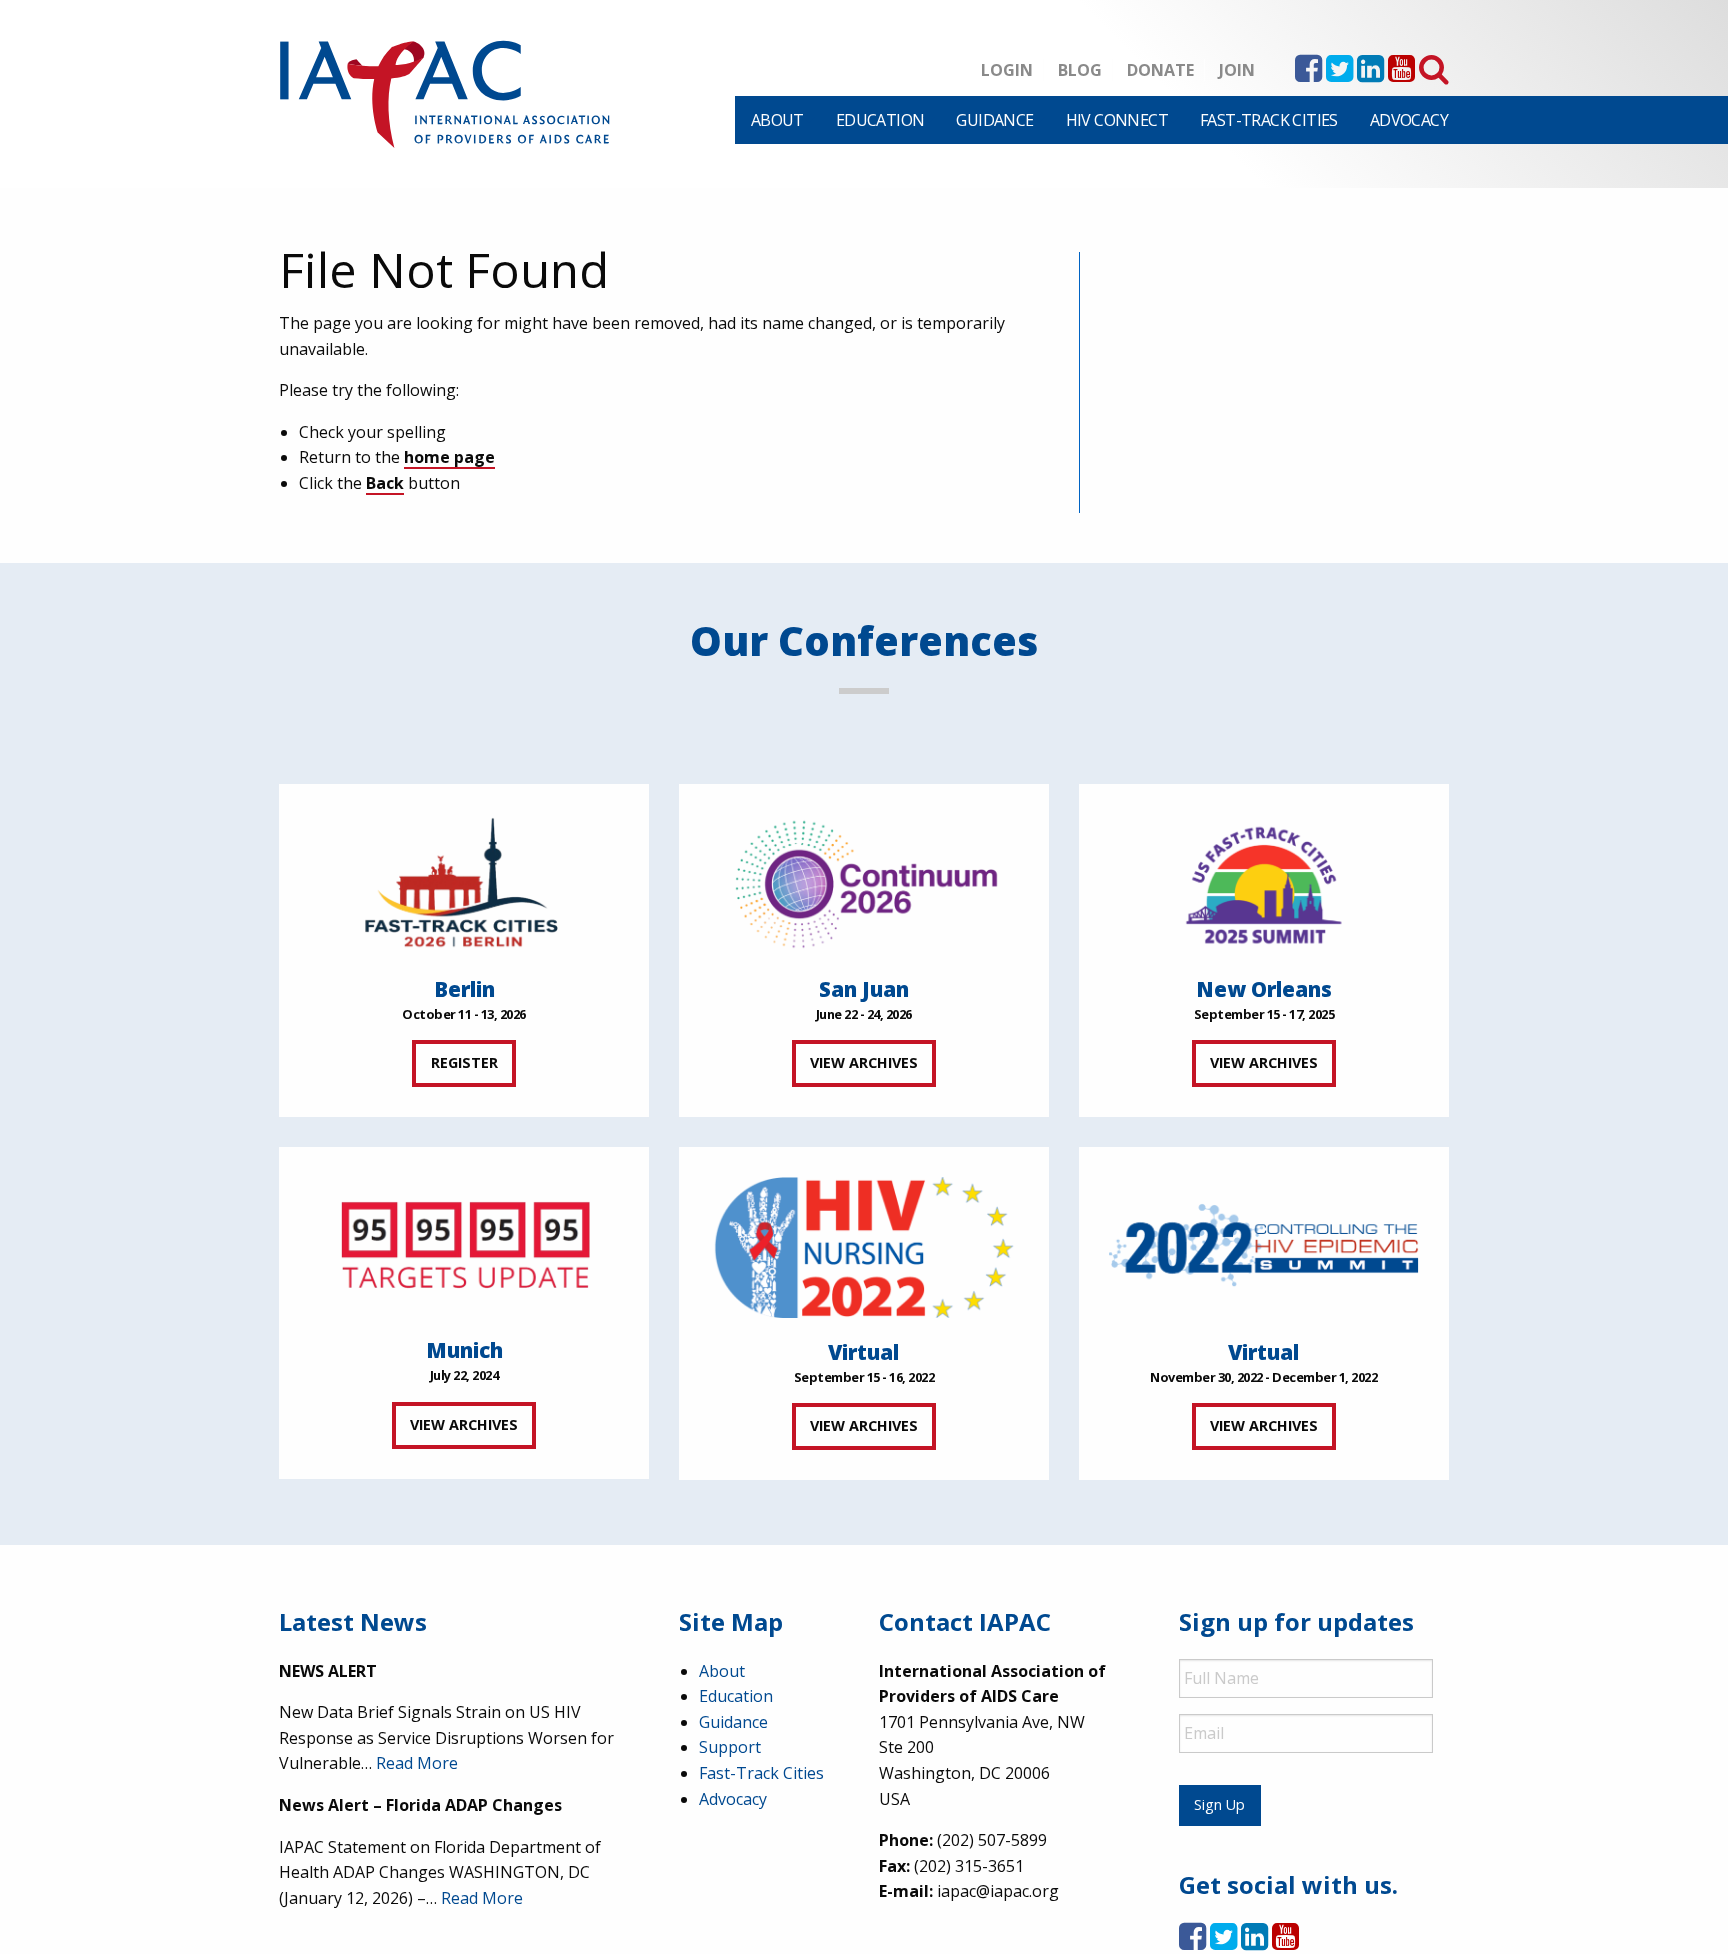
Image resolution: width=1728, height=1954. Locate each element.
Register (464, 1062)
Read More (417, 1763)
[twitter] (1339, 74)
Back (385, 483)
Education (880, 120)
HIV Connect (1117, 120)
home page (449, 457)
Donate (1160, 70)
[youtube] (1401, 74)
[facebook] (1308, 74)
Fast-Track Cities (1269, 120)
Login (1007, 70)
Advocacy (1409, 120)
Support (730, 1747)
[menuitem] (777, 120)
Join (1237, 70)
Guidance (994, 120)
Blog (1080, 70)
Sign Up (1219, 1804)
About (777, 120)
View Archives (864, 1062)
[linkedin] (1370, 74)
